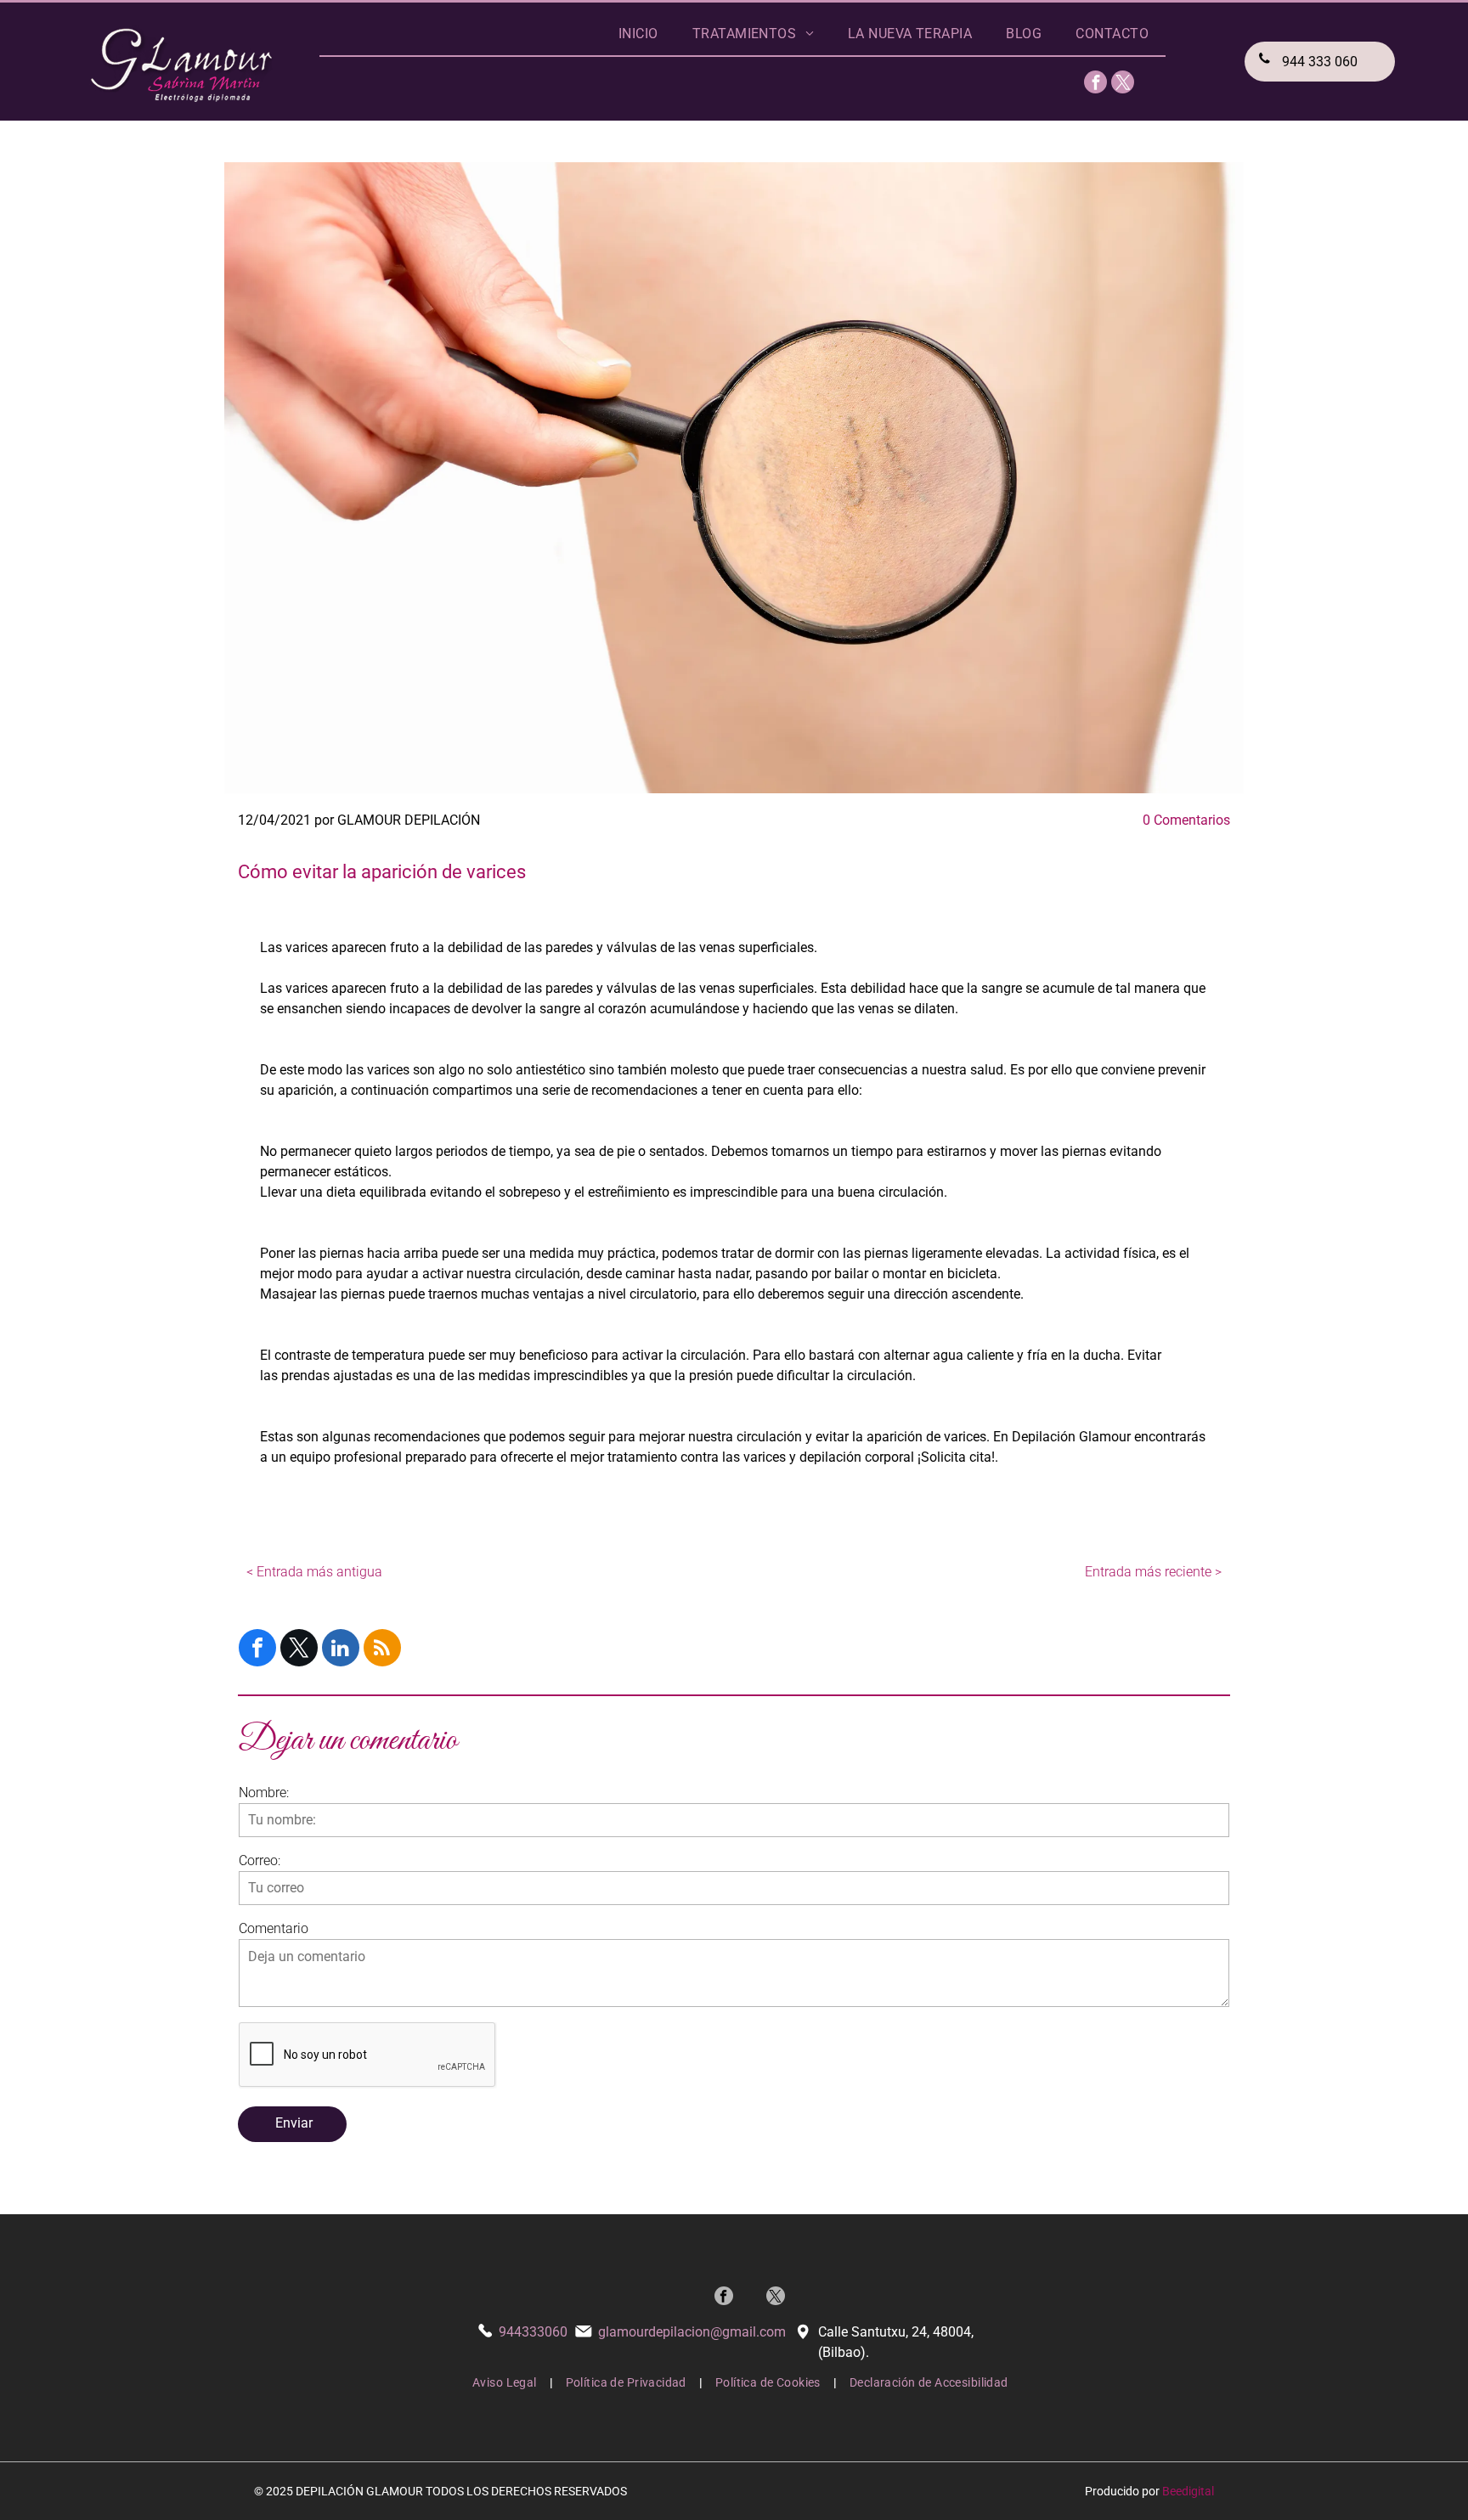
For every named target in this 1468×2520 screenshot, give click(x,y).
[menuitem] (638, 34)
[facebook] (1095, 84)
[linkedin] (341, 1650)
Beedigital (1188, 2491)
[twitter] (1123, 84)
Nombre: (264, 1793)
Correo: (260, 1860)
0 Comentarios (1186, 820)
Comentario (274, 1928)
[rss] (382, 1650)
